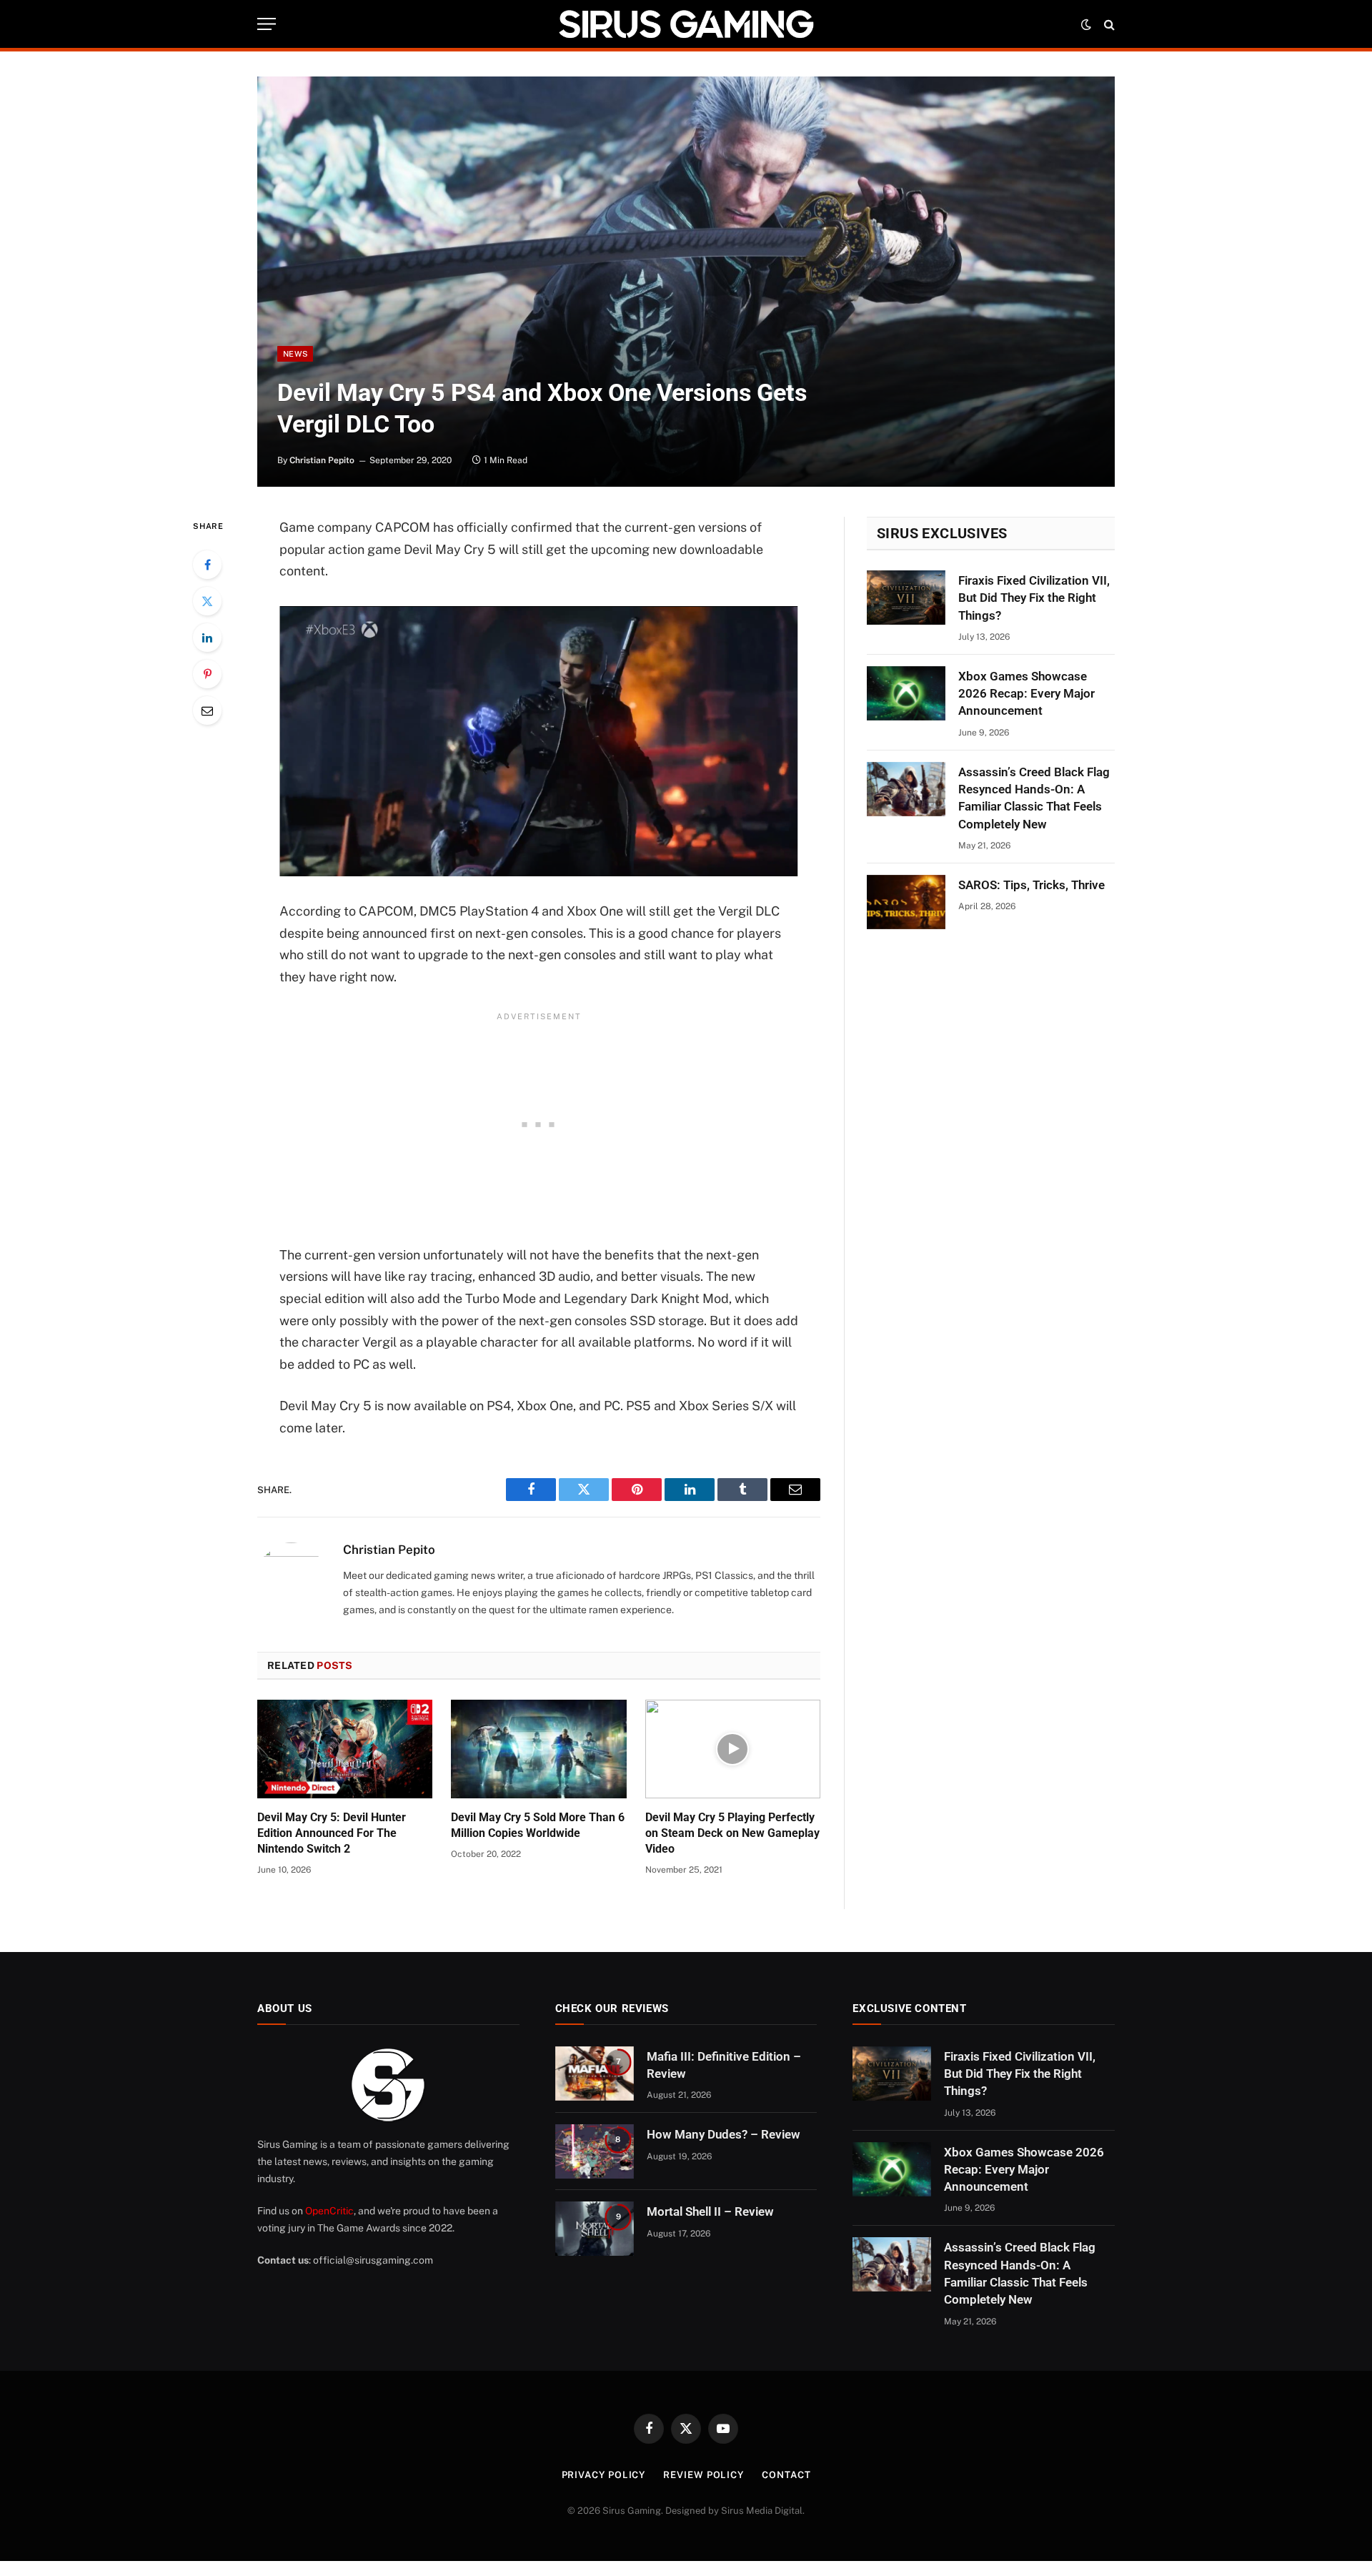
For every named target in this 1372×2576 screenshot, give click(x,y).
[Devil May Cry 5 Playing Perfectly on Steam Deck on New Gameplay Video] (733, 1749)
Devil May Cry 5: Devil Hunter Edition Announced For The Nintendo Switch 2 (332, 1833)
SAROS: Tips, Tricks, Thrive (1032, 885)
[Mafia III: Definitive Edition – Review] (595, 2074)
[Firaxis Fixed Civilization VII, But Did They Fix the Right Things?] (906, 598)
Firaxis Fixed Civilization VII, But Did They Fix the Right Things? (1034, 598)
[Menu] (267, 24)
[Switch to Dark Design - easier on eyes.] (1086, 24)
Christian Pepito (322, 460)
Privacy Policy (604, 2475)
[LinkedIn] (207, 638)
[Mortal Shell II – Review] (595, 2229)
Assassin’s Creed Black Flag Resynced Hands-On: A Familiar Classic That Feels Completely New (1034, 798)
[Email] (207, 710)
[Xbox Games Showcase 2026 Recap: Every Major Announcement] (906, 693)
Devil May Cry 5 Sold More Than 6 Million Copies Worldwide (538, 1825)
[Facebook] (207, 565)
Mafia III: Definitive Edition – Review (724, 2065)
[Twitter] (207, 601)
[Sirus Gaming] (686, 24)
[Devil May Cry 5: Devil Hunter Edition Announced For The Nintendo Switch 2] (345, 1749)
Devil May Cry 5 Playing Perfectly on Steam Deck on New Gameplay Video (732, 1833)
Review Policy (704, 2475)
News (295, 354)
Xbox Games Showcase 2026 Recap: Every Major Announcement (1026, 694)
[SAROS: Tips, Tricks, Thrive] (906, 902)
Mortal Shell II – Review (710, 2211)
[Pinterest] (207, 674)
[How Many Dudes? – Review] (595, 2151)
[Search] (1108, 24)
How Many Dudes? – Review (724, 2134)
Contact (786, 2475)
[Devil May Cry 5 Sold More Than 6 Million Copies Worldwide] (538, 1749)
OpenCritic (329, 2211)
